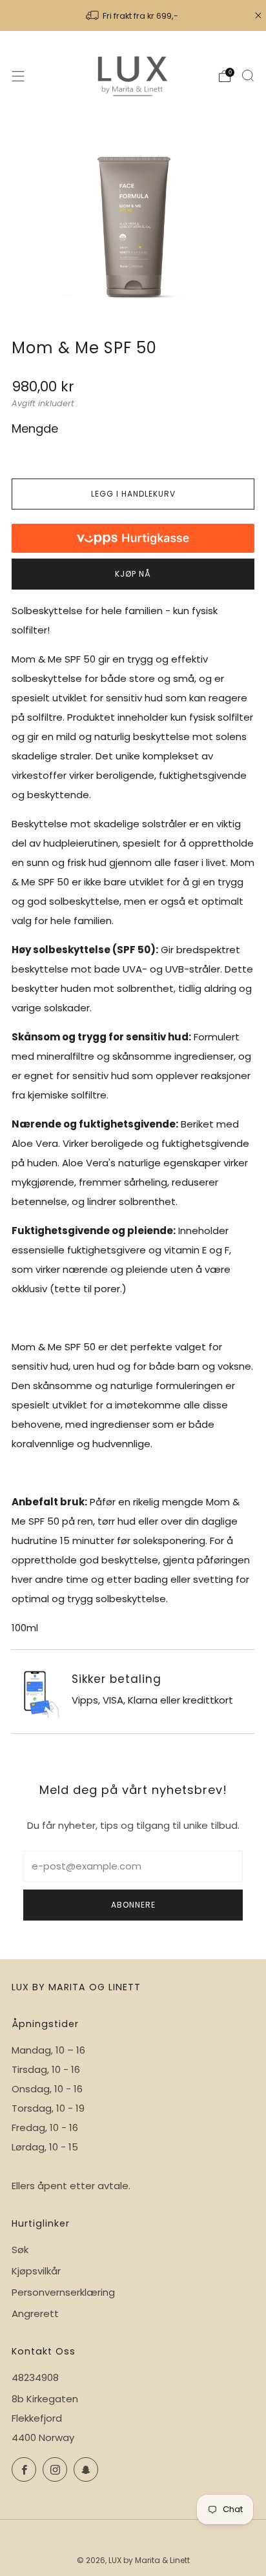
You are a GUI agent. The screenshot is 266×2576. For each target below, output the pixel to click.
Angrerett (35, 2313)
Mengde (35, 428)
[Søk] (248, 76)
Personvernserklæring (63, 2292)
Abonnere (133, 1905)
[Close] (258, 15)
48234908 (35, 2377)
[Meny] (18, 76)
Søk (20, 2250)
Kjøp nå (133, 574)
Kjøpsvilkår (36, 2271)
